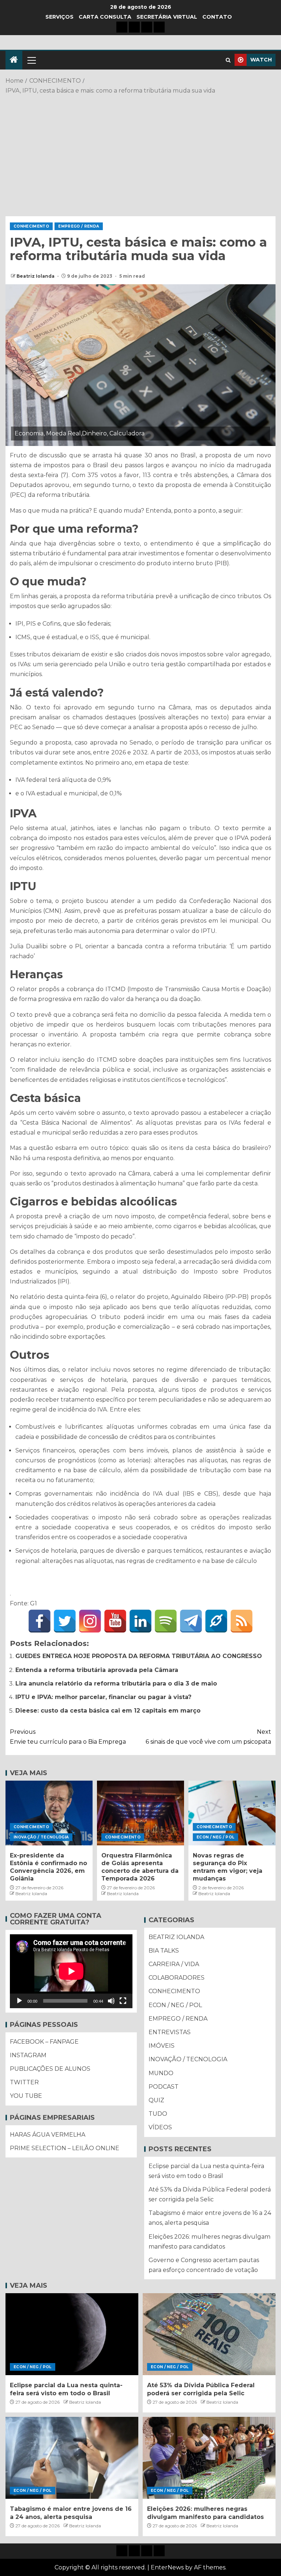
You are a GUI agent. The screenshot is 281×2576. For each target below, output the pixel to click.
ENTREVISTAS (170, 2032)
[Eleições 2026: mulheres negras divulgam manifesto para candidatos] (209, 2458)
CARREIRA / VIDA (174, 1964)
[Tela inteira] (123, 2001)
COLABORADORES (177, 1978)
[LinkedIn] (140, 1621)
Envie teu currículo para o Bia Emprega (68, 1737)
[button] (31, 60)
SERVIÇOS (59, 17)
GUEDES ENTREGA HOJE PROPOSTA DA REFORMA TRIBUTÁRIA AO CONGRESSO (139, 1656)
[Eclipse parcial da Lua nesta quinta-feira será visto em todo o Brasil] (72, 2334)
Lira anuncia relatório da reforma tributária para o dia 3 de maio (116, 1683)
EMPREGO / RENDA (79, 226)
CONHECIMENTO (31, 226)
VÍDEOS (160, 2127)
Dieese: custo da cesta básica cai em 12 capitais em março (108, 1711)
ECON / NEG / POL (216, 1837)
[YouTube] (115, 1621)
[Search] (228, 60)
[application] (71, 1971)
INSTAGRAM (28, 2055)
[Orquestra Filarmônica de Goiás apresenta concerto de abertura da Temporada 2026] (140, 1813)
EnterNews (167, 2567)
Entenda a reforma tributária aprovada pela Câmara (97, 1670)
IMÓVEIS (162, 2046)
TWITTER (24, 2082)
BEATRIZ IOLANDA (176, 1937)
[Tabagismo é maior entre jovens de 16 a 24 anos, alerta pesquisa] (72, 2458)
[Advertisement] (140, 154)
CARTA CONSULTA (105, 17)
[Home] (14, 60)
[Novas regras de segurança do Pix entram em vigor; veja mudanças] (232, 1813)
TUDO (158, 2114)
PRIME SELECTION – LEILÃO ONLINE (65, 2148)
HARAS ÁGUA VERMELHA (48, 2135)
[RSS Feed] (241, 1621)
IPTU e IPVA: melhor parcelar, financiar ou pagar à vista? (103, 1697)
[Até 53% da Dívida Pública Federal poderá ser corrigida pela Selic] (209, 2334)
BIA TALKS (164, 1951)
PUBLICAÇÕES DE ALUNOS (50, 2069)
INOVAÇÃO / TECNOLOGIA (41, 1837)
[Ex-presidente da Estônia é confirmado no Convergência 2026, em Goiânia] (49, 1813)
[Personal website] (216, 1621)
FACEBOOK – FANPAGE (44, 2042)
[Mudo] (111, 2001)
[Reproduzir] (19, 2001)
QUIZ (156, 2100)
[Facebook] (40, 1621)
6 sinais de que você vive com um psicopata (208, 1737)
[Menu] (31, 60)
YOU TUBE (26, 2096)
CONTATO (217, 17)
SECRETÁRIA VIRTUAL (167, 17)
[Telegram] (191, 1621)
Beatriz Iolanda (36, 276)
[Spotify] (166, 1621)
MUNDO (161, 2073)
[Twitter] (65, 1621)
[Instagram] (90, 1621)
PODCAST (164, 2087)
